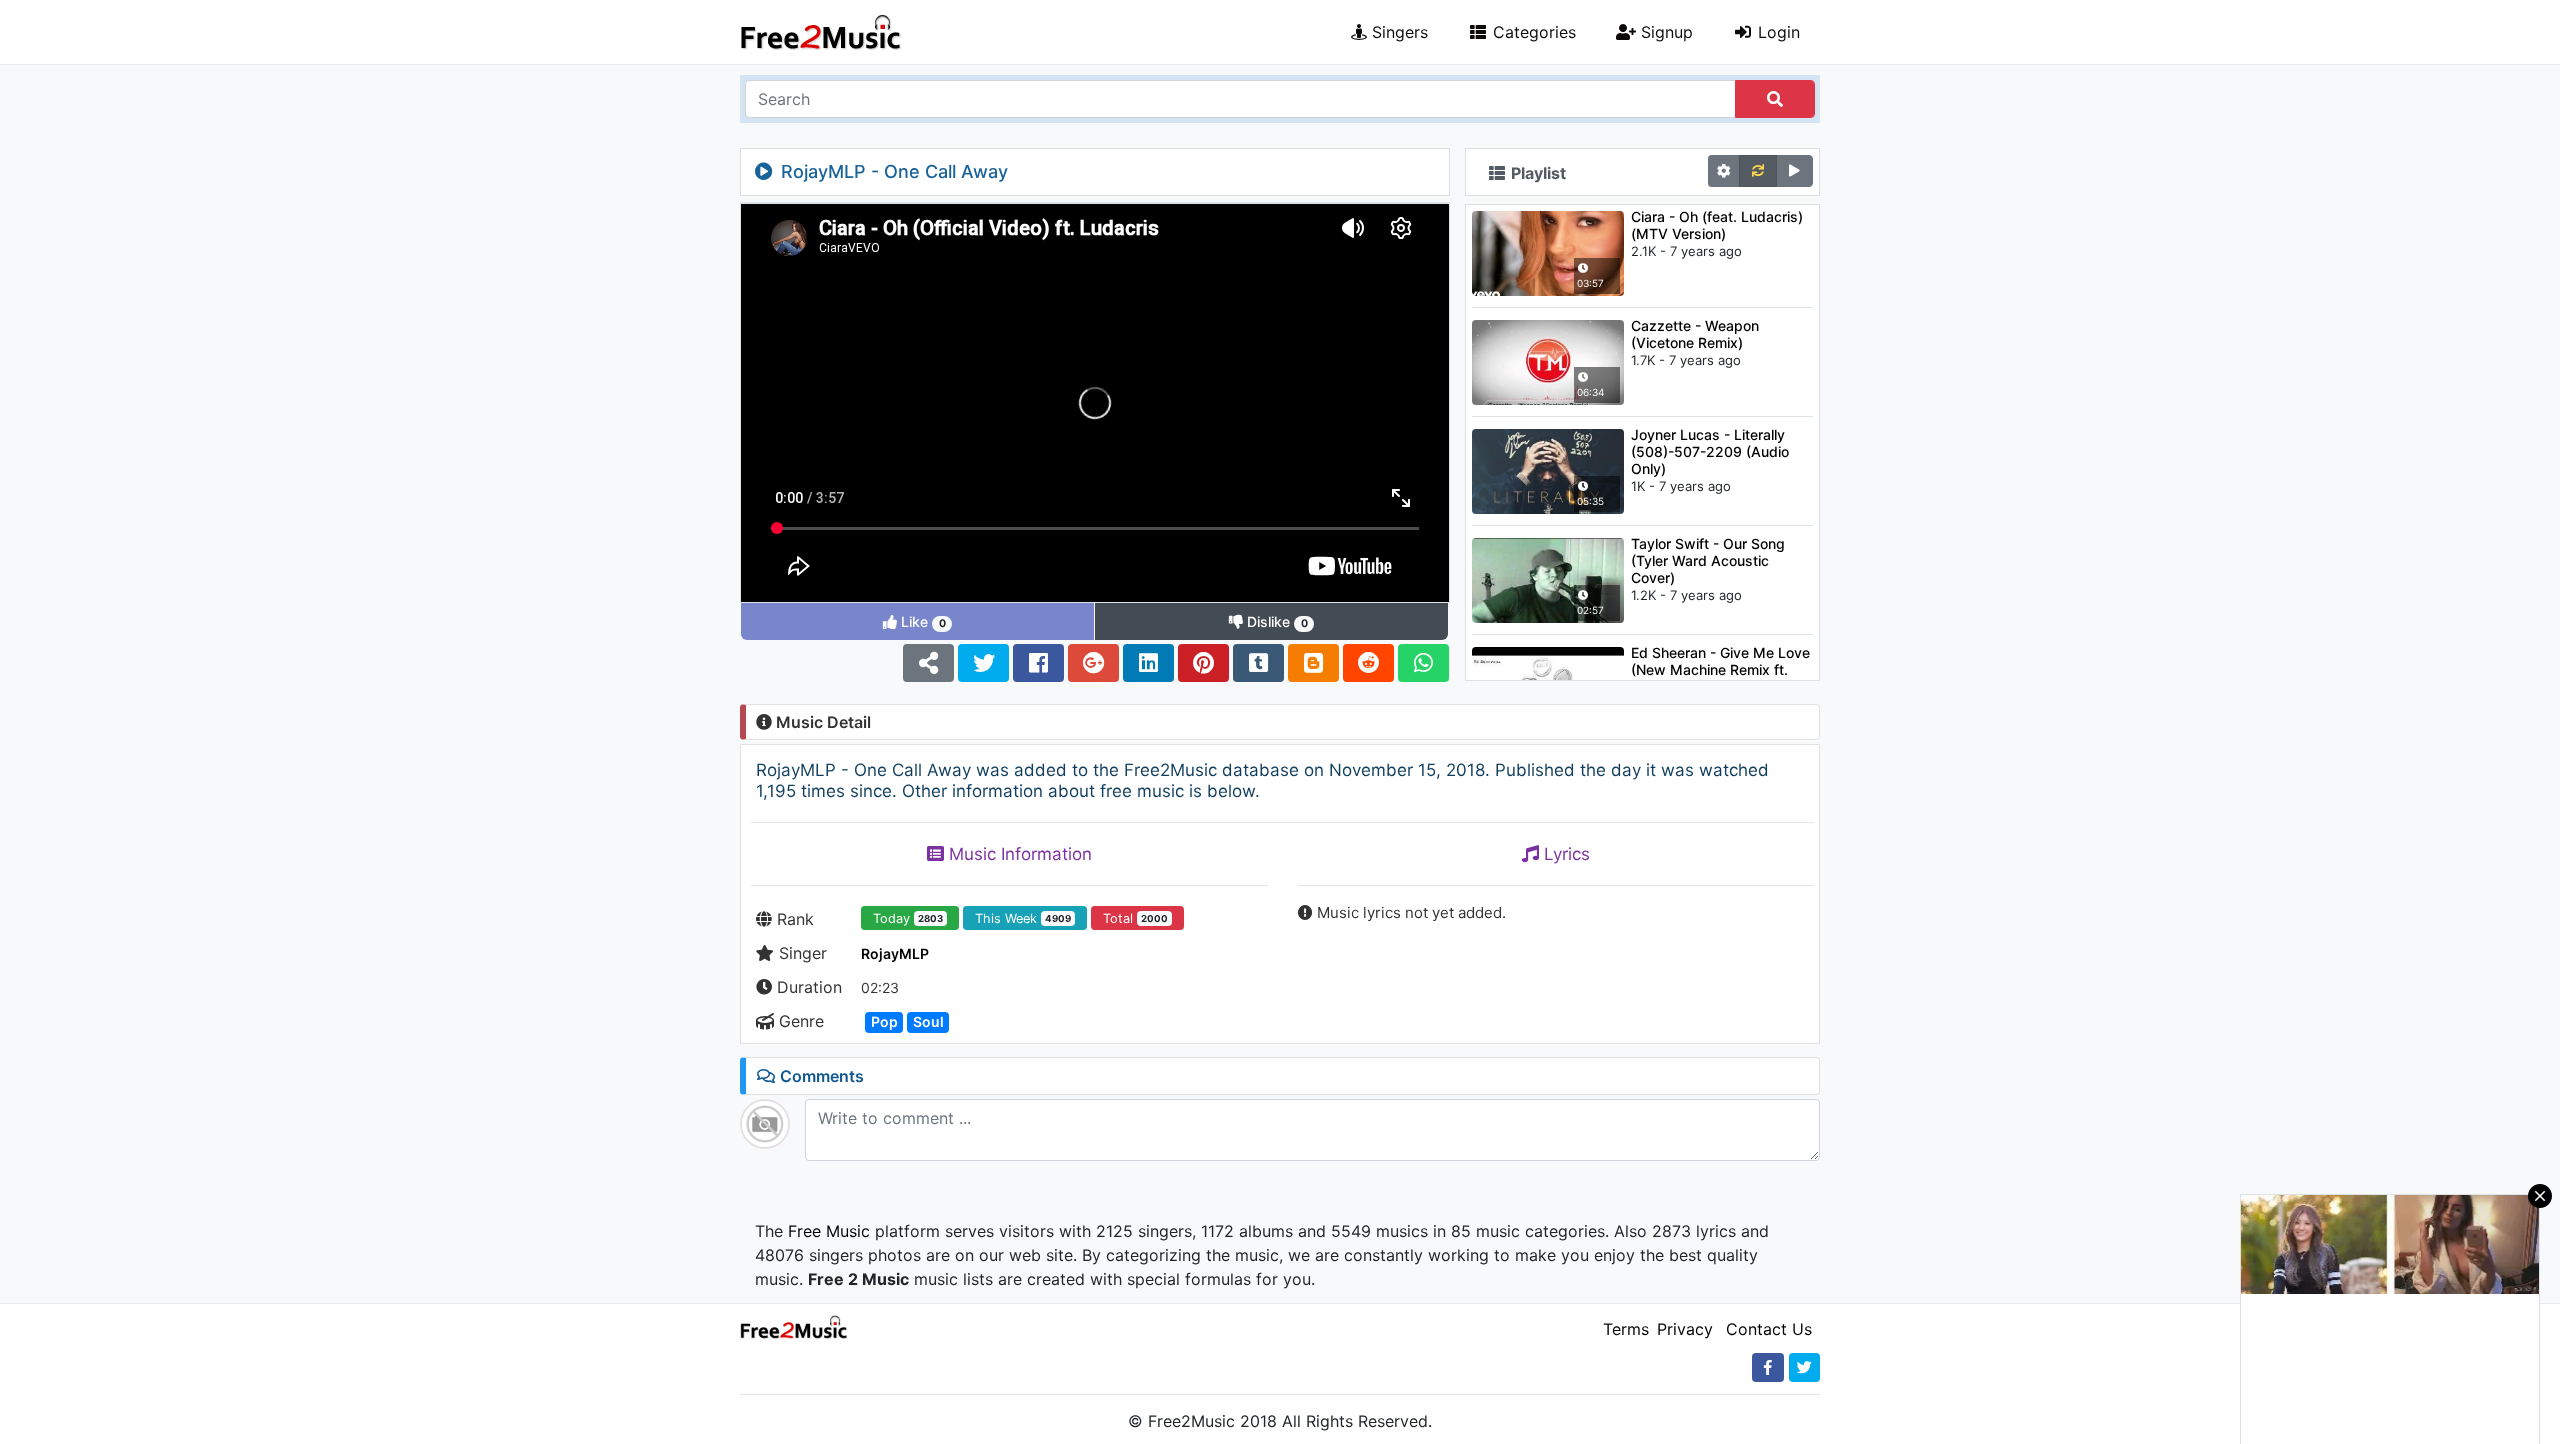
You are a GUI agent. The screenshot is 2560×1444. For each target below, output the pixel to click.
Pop (884, 1021)
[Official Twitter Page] (1804, 1367)
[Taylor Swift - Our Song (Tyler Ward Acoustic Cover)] (1548, 579)
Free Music (829, 1231)
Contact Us (1769, 1329)
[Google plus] (1093, 663)
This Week (1023, 918)
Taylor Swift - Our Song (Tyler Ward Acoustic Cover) (1708, 560)
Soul (928, 1021)
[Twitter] (983, 663)
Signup (1664, 32)
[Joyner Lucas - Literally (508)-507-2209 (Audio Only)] (1548, 470)
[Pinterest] (1203, 663)
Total (1135, 918)
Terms (1626, 1329)
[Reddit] (1368, 663)
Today (908, 918)
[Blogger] (1313, 663)
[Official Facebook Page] (1768, 1367)
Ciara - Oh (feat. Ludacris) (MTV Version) (1717, 225)
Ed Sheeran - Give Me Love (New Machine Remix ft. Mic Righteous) (1720, 669)
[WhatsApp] (1423, 663)
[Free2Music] (821, 32)
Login (1776, 32)
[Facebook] (1038, 663)
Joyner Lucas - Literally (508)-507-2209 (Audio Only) (1710, 451)
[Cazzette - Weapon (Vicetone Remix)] (1548, 361)
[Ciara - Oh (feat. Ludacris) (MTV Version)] (1548, 252)
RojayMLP (895, 953)
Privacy (1685, 1329)
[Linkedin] (1148, 663)
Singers (1397, 32)
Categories (1532, 32)
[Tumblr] (1258, 663)
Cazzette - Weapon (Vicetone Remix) (1695, 334)
